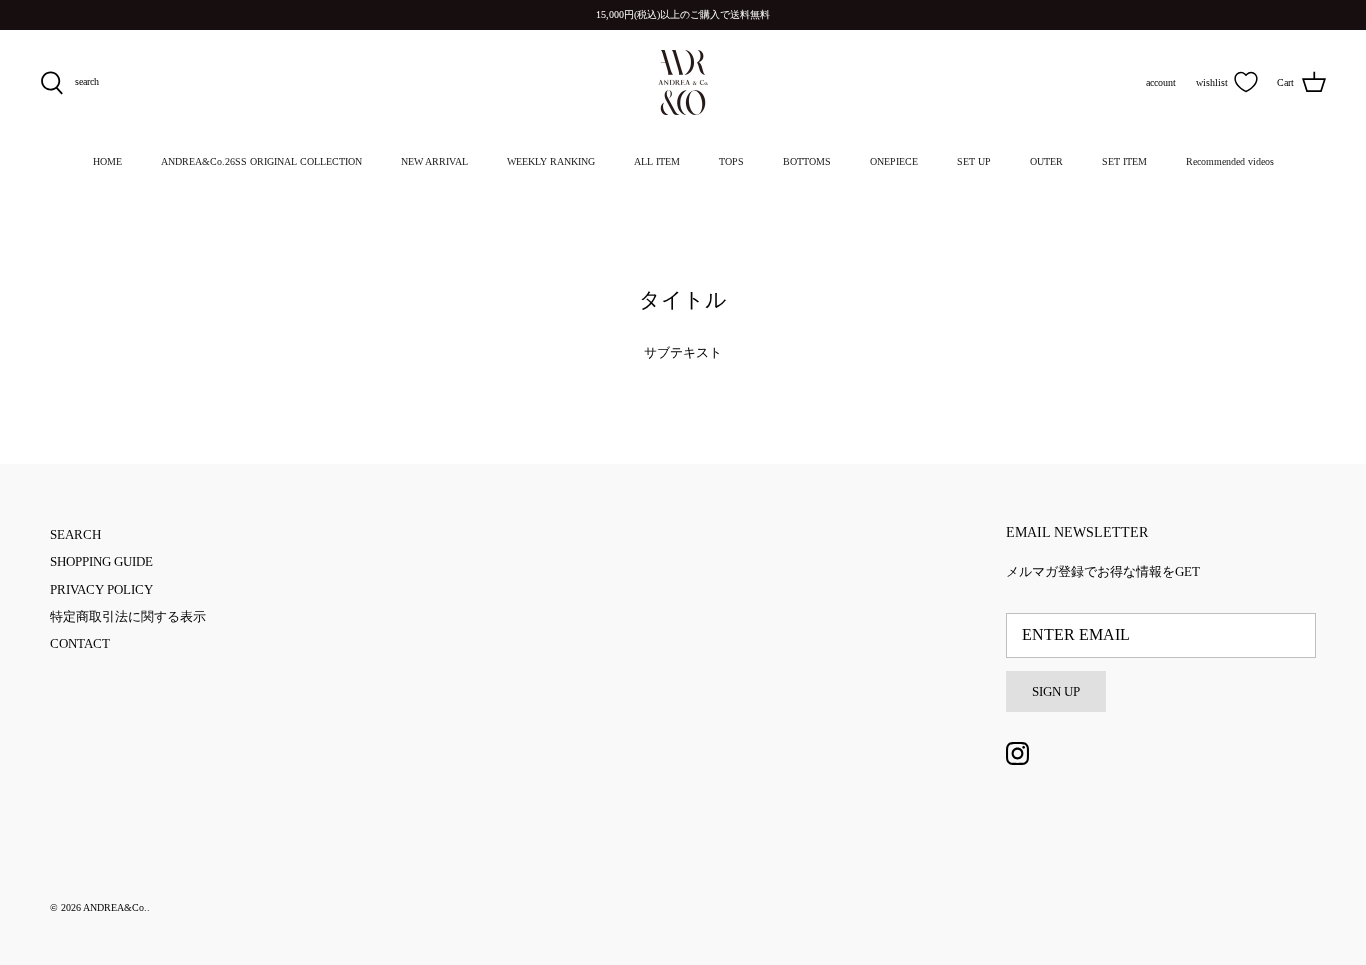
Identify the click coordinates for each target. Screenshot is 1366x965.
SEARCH (75, 534)
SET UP (974, 161)
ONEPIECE (894, 161)
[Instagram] (1017, 753)
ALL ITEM (657, 161)
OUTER (1046, 161)
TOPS (731, 161)
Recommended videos (1230, 161)
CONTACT (80, 643)
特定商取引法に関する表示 (128, 616)
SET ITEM (1124, 161)
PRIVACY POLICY (101, 589)
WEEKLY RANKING (551, 161)
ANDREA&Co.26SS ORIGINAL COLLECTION (261, 161)
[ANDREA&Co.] (683, 82)
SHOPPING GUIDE (101, 561)
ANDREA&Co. (115, 907)
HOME (107, 161)
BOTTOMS (807, 161)
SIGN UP (1056, 691)
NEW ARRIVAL (434, 161)
